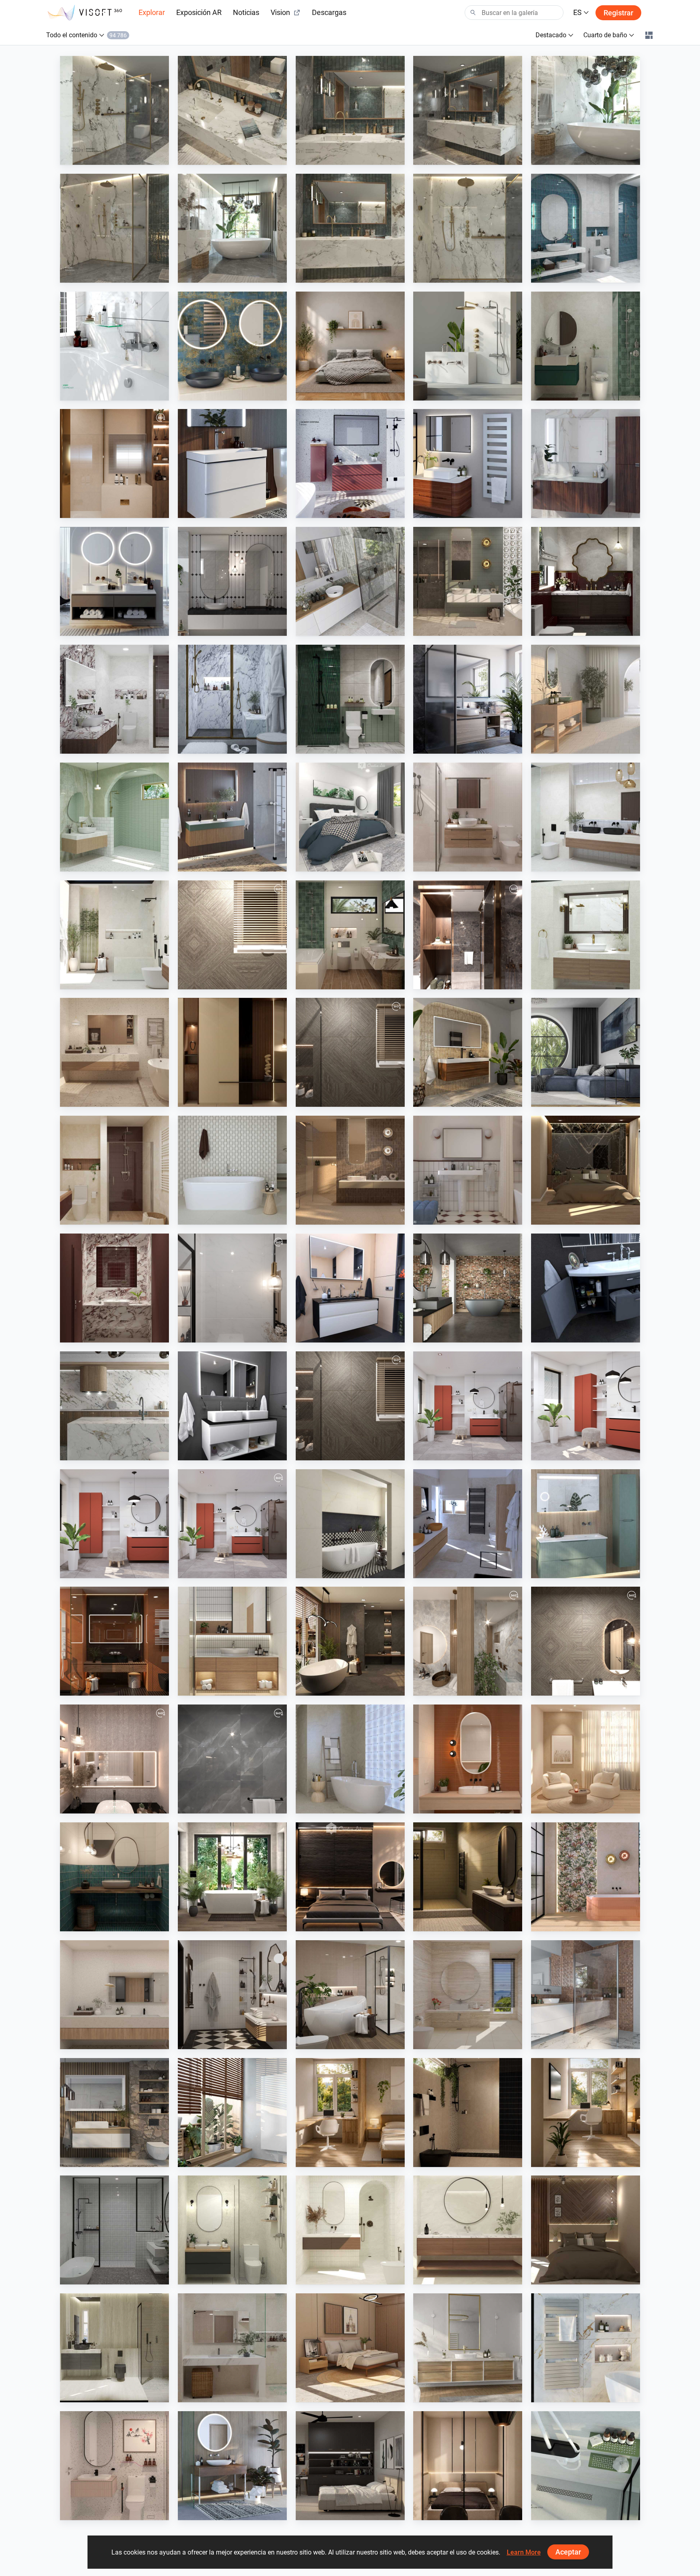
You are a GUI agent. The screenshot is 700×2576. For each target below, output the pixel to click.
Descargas (329, 12)
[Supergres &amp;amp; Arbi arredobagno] (468, 1524)
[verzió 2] (232, 1877)
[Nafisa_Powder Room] (114, 1877)
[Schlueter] (586, 2466)
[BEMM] (468, 463)
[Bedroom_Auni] (350, 346)
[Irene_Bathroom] (468, 1995)
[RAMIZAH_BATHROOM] (586, 228)
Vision (280, 12)
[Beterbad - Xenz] (468, 1288)
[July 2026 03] (114, 1524)
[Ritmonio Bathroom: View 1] (114, 228)
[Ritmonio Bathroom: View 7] (232, 228)
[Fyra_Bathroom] (350, 2230)
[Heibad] (114, 581)
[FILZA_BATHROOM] (586, 581)
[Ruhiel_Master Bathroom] (468, 581)
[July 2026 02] (586, 1406)
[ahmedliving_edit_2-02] (350, 1406)
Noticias (246, 12)
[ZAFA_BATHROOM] (114, 1170)
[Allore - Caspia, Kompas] (114, 1995)
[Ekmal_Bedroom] (586, 1170)
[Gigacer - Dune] (114, 1641)
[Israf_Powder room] (114, 1288)
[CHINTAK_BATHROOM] (232, 1641)
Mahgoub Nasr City (222, 981)
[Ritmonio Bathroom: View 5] (350, 110)
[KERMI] (586, 2348)
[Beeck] (114, 1406)
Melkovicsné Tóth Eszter (228, 1924)
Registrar (618, 13)
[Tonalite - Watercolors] (468, 1759)
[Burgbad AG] (586, 463)
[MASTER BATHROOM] (114, 463)
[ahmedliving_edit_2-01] (350, 1052)
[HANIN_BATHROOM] (586, 346)
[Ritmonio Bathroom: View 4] (232, 110)
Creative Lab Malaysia (579, 275)
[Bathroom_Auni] (468, 1877)
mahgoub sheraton (104, 510)
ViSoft (441, 1453)
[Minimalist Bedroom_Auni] (468, 2466)
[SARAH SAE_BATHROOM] (468, 817)
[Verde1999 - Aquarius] (350, 1759)
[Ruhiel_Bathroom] (350, 935)
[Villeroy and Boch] (232, 2466)
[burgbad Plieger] (586, 1524)
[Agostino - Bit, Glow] (350, 1170)
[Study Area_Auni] (586, 2113)
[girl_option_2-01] (114, 1759)
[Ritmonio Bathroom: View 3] (468, 110)
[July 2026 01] (468, 1406)
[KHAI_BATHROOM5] (114, 2466)
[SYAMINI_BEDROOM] (350, 2466)
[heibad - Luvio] (232, 1406)
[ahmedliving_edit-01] (232, 935)
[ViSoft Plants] (586, 1052)
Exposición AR (199, 12)
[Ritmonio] (468, 346)
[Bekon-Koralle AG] (232, 817)
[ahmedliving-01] (586, 1641)
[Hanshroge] (232, 463)
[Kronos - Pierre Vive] (232, 1170)
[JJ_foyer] (232, 1052)
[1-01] (232, 1288)
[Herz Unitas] (468, 699)
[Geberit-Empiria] (350, 463)
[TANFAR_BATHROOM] (232, 2230)
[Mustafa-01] (232, 1759)
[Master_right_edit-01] (468, 935)
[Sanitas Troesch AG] (114, 2113)
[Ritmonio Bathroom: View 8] (114, 110)
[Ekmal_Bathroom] (114, 2348)
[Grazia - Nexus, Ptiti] (468, 1170)
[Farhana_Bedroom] (350, 817)
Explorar (152, 12)
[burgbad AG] (468, 2348)
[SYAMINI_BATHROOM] (114, 2230)
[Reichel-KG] (350, 581)
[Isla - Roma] (350, 1524)
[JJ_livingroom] (586, 1759)
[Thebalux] (468, 1052)
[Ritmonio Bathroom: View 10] (468, 228)
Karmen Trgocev (454, 1570)
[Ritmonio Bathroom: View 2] (586, 110)
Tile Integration (570, 746)
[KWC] (114, 346)
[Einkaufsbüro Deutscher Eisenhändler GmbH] (586, 1995)
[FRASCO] (232, 346)
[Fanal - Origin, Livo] (586, 1877)
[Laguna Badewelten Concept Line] (586, 1288)
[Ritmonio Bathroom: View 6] (350, 228)
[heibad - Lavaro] (350, 1288)
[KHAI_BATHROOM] (350, 699)
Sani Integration (100, 157)
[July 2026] (232, 1524)
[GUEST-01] (468, 1641)
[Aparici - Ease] (586, 699)
